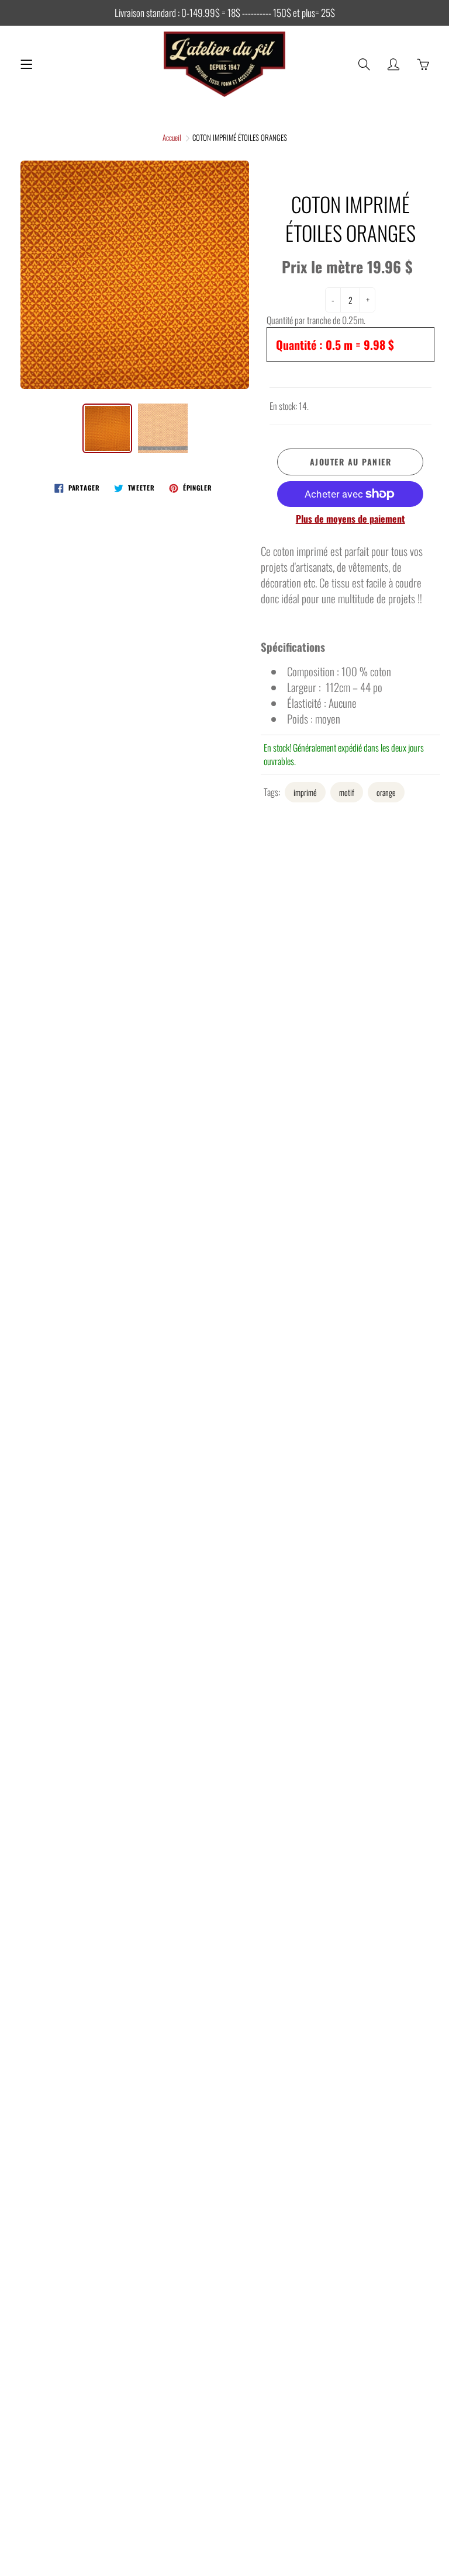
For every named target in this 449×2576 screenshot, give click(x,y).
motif (347, 792)
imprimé (305, 792)
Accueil (172, 137)
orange (386, 792)
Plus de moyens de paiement (350, 519)
